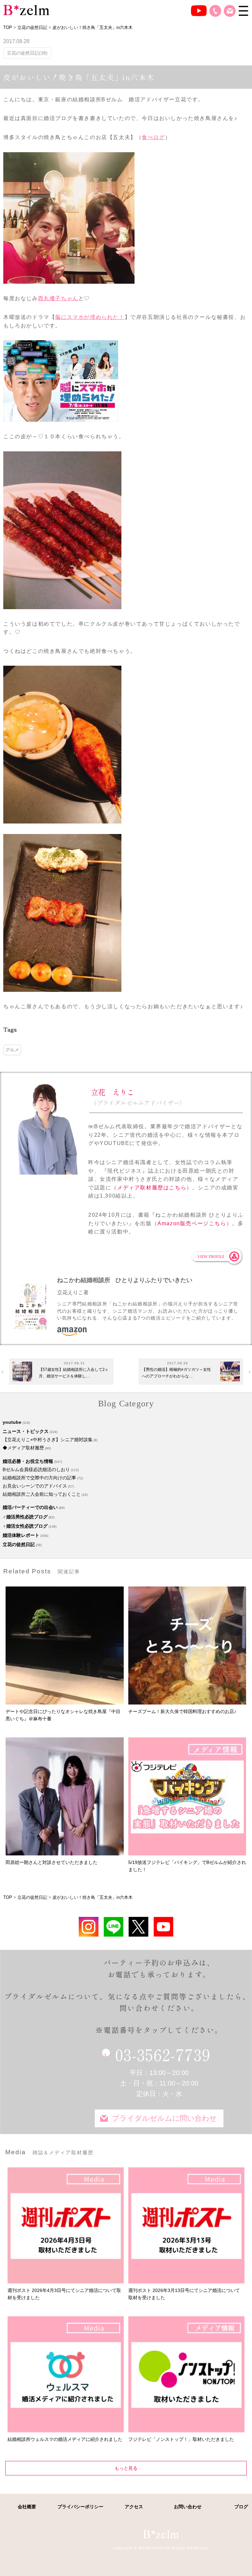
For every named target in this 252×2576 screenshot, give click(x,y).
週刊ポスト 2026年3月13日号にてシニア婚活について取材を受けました (184, 2294)
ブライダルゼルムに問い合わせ (164, 2118)
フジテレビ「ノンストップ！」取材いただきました (181, 2439)
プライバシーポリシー (80, 2507)
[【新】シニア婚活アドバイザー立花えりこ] (163, 1927)
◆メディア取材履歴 (23, 1448)
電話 (215, 11)
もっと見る (126, 2468)
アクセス (134, 2507)
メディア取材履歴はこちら (152, 1188)
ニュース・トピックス (26, 1431)
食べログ (153, 137)
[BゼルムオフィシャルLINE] (114, 1927)
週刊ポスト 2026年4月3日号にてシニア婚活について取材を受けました (64, 2294)
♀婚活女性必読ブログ (25, 1526)
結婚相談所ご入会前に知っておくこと (42, 1494)
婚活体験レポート (21, 1535)
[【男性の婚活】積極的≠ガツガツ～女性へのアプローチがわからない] (230, 1371)
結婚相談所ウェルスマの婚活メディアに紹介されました (65, 2439)
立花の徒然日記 (19, 1544)
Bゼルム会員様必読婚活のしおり (36, 1469)
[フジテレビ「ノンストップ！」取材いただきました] (186, 2374)
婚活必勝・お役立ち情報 (28, 1461)
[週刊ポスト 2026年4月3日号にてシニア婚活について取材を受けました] (65, 2225)
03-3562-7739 (163, 2054)
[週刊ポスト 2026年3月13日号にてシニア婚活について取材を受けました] (186, 2225)
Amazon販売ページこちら (192, 1223)
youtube (12, 1422)
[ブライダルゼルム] (161, 2534)
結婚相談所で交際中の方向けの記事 (39, 1478)
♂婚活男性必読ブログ (25, 1517)
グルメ (12, 1050)
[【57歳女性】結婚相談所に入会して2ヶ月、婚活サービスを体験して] (22, 1371)
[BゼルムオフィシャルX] (138, 1927)
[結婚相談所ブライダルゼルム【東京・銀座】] (26, 10)
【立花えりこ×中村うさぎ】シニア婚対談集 (48, 1440)
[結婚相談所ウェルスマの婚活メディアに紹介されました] (65, 2374)
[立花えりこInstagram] (89, 1927)
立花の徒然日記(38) (27, 53)
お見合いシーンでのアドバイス (35, 1486)
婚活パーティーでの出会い (30, 1507)
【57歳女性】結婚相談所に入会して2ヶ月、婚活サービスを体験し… (74, 1373)
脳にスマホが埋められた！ (90, 317)
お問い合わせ (230, 11)
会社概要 (27, 2507)
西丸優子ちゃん (58, 298)
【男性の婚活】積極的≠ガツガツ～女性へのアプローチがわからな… (176, 1373)
